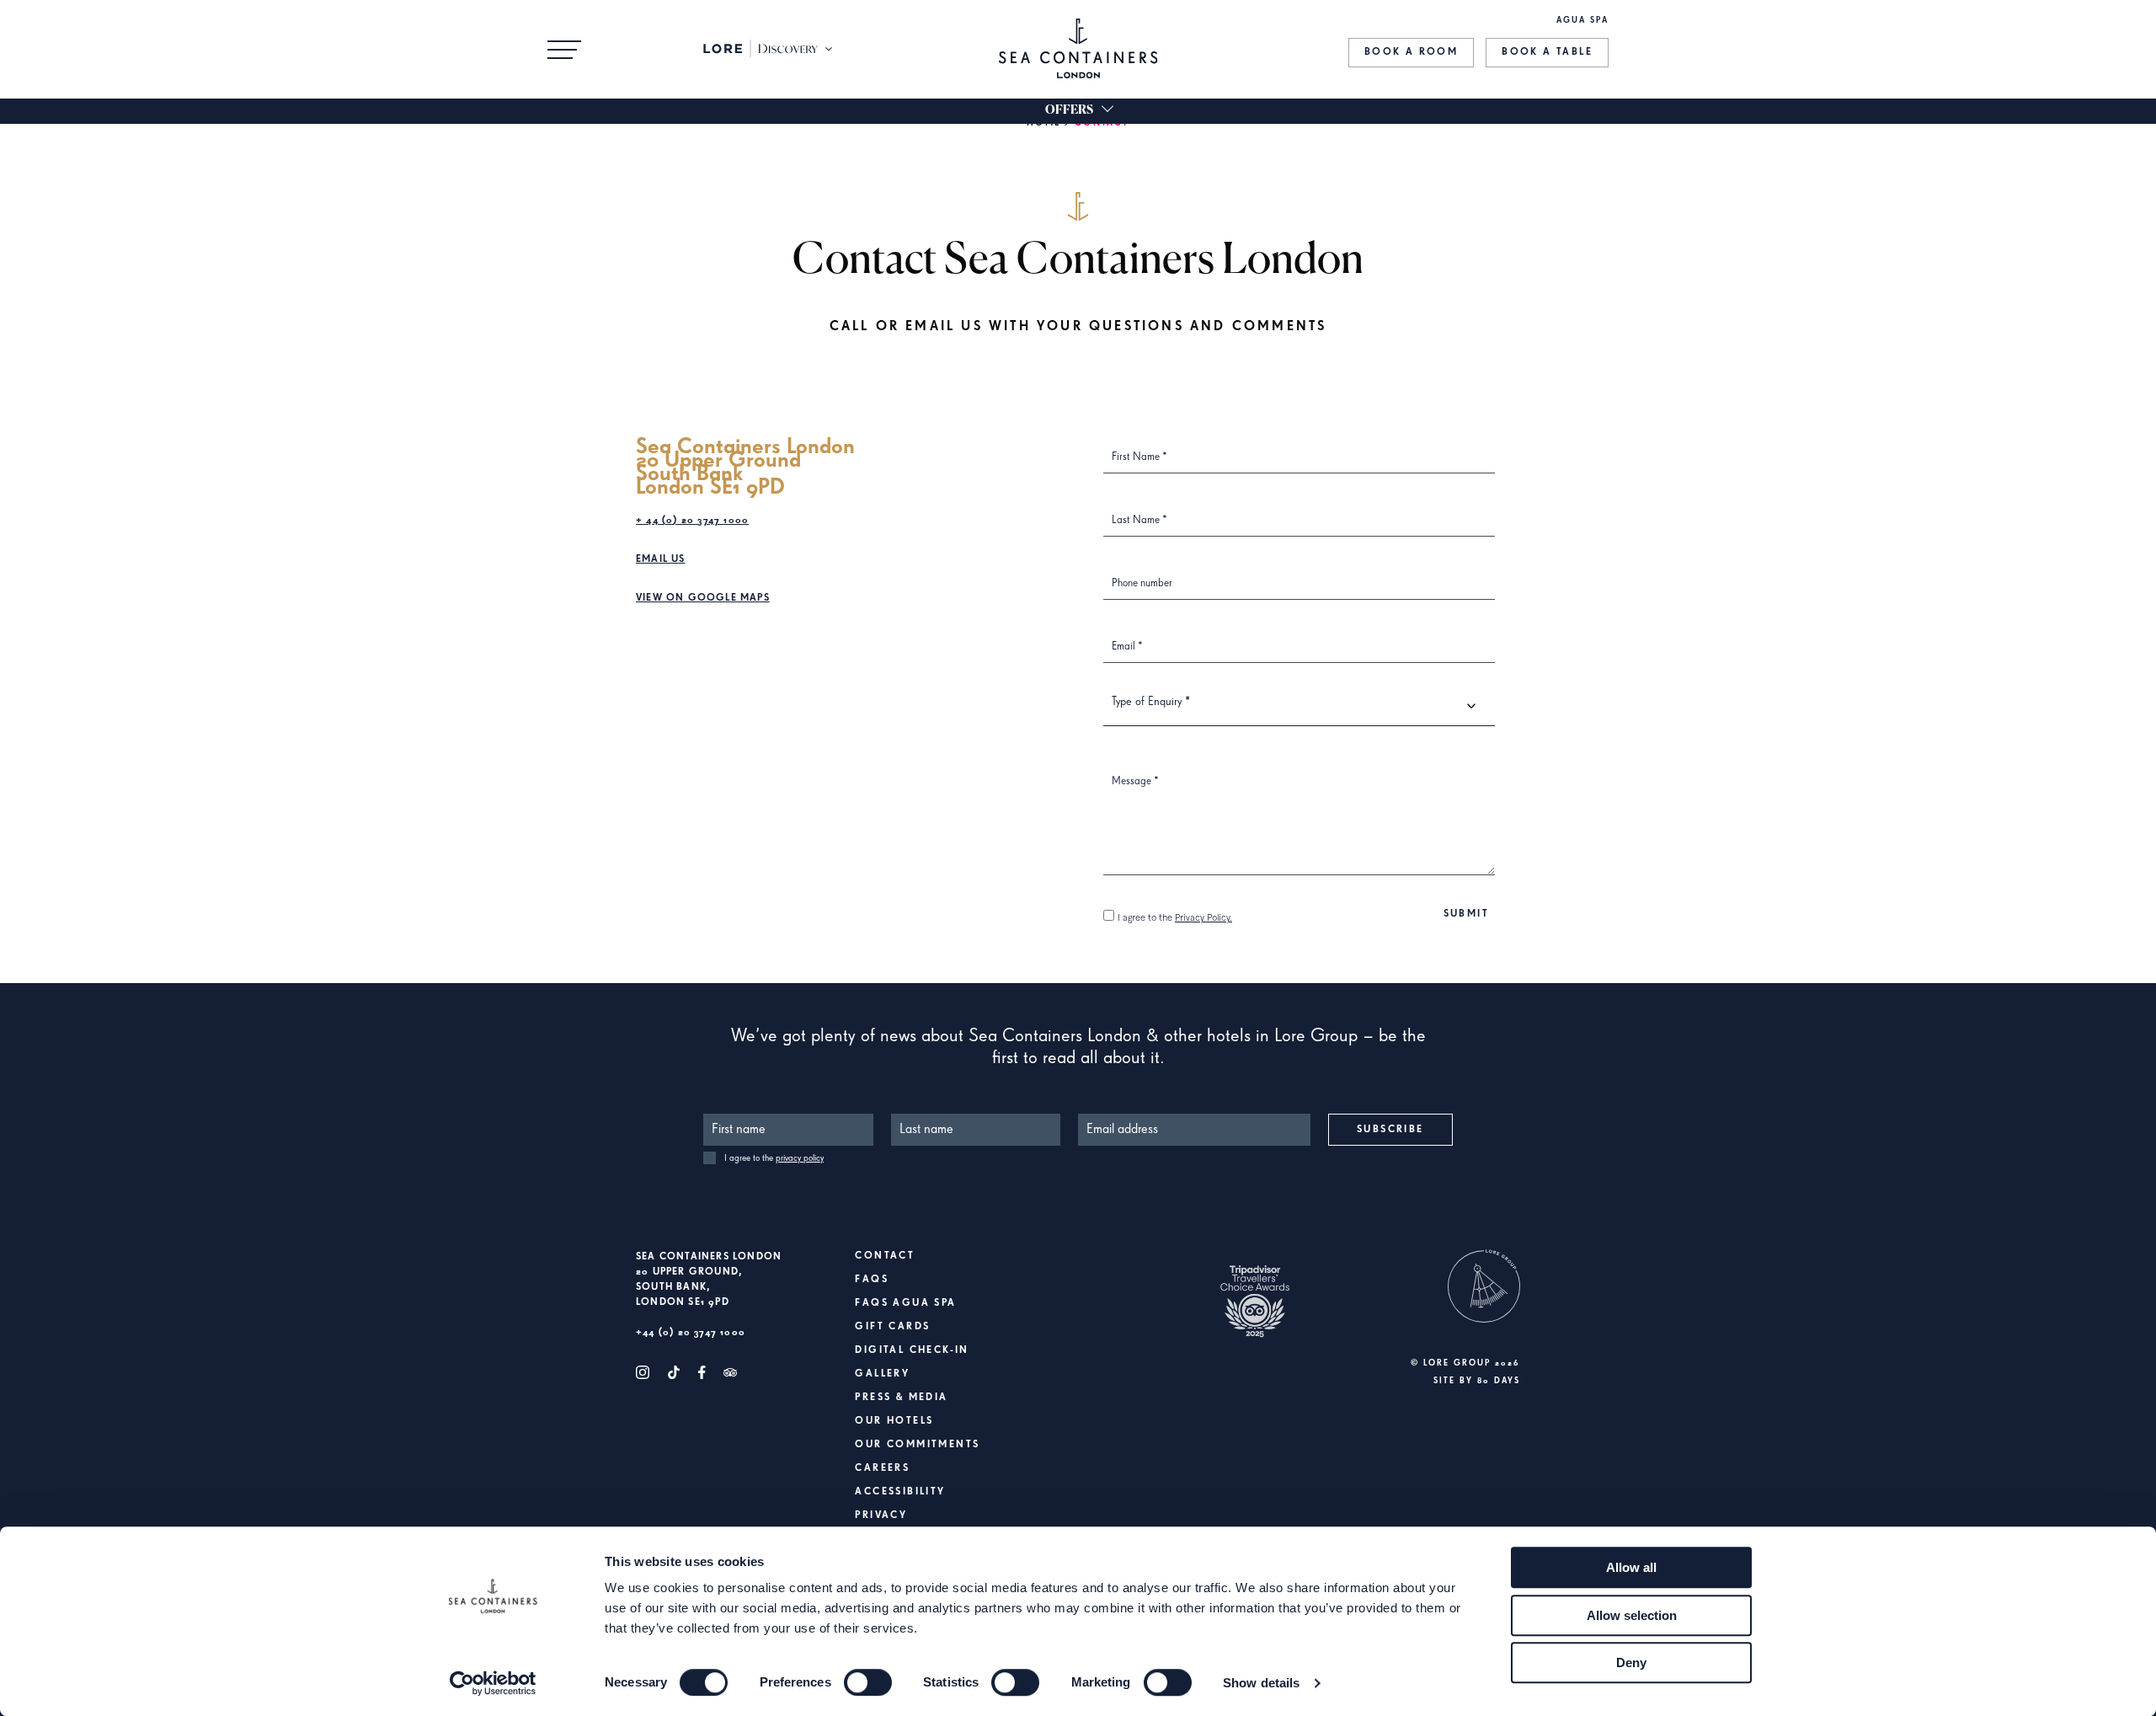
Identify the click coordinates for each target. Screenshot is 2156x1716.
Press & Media (901, 1398)
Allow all (1631, 1567)
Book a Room (1411, 52)
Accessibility (900, 1492)
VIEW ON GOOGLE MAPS (703, 598)
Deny (1631, 1663)
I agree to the (1175, 918)
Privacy (881, 1516)
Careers (882, 1468)
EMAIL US (661, 559)
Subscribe (1390, 1130)
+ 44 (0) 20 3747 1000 (692, 521)
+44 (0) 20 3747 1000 (691, 1333)
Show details (1261, 1683)
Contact (885, 1256)
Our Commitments (917, 1445)
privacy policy (800, 1158)
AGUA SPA (1582, 20)
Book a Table (1547, 52)
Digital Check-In (912, 1350)
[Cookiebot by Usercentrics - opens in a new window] (493, 1683)
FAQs (872, 1280)
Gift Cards (892, 1327)
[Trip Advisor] (730, 1372)
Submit (1466, 914)
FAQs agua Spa (905, 1303)
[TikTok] (674, 1372)
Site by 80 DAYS (1477, 1381)
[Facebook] (702, 1372)
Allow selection (1632, 1615)
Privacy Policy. (1203, 918)
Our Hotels (894, 1421)
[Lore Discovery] (769, 49)
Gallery (882, 1374)
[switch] (868, 1682)
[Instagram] (643, 1372)
